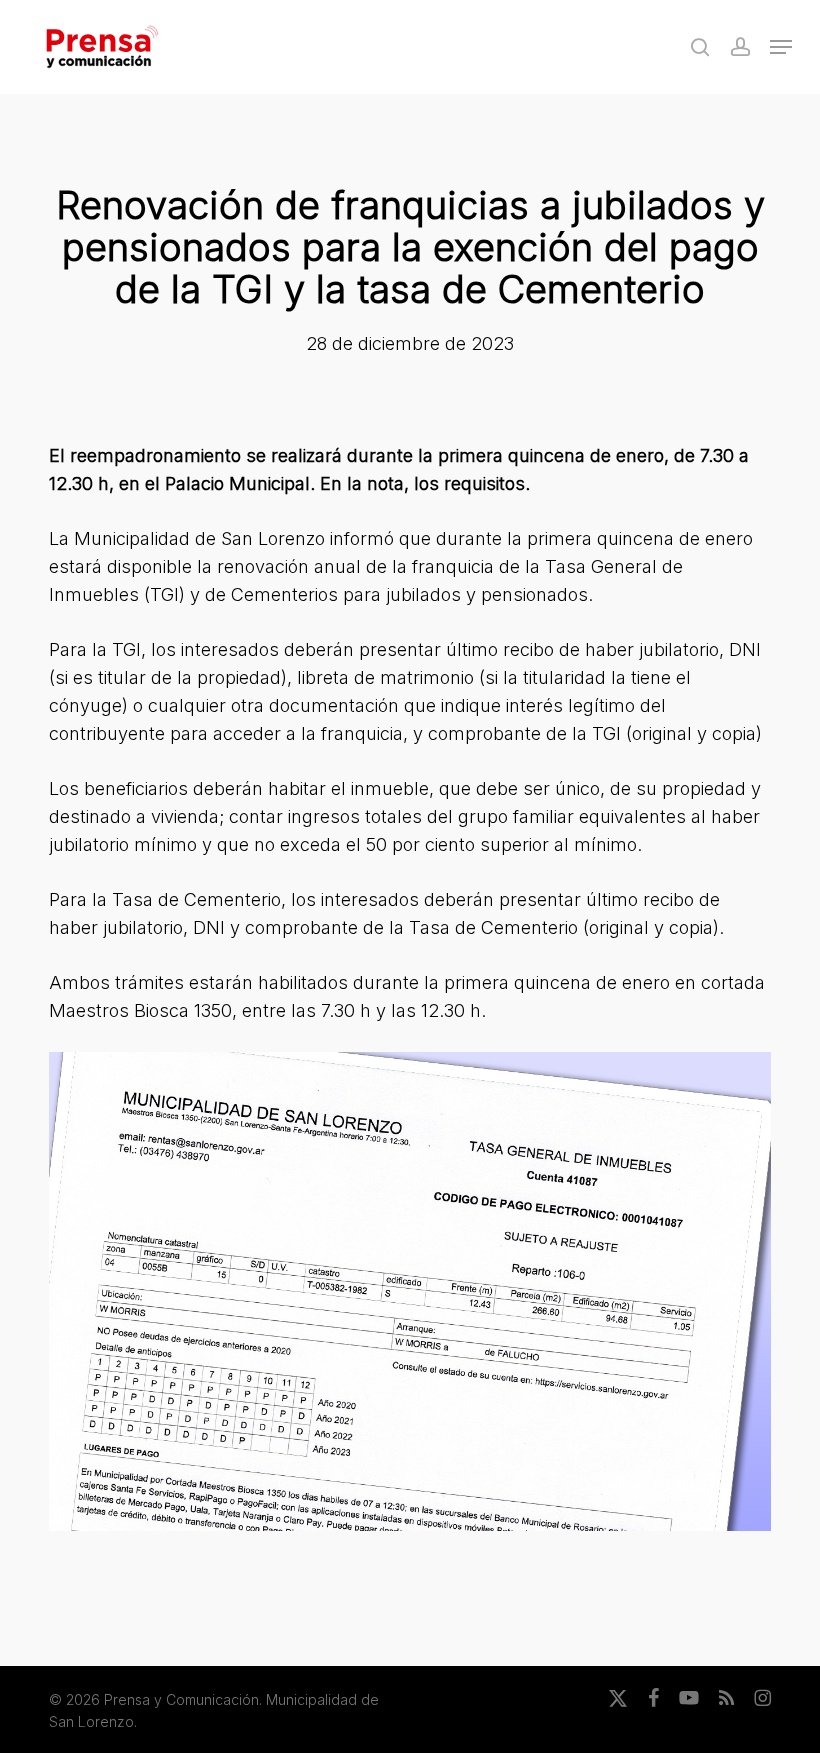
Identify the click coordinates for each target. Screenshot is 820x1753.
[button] (781, 47)
